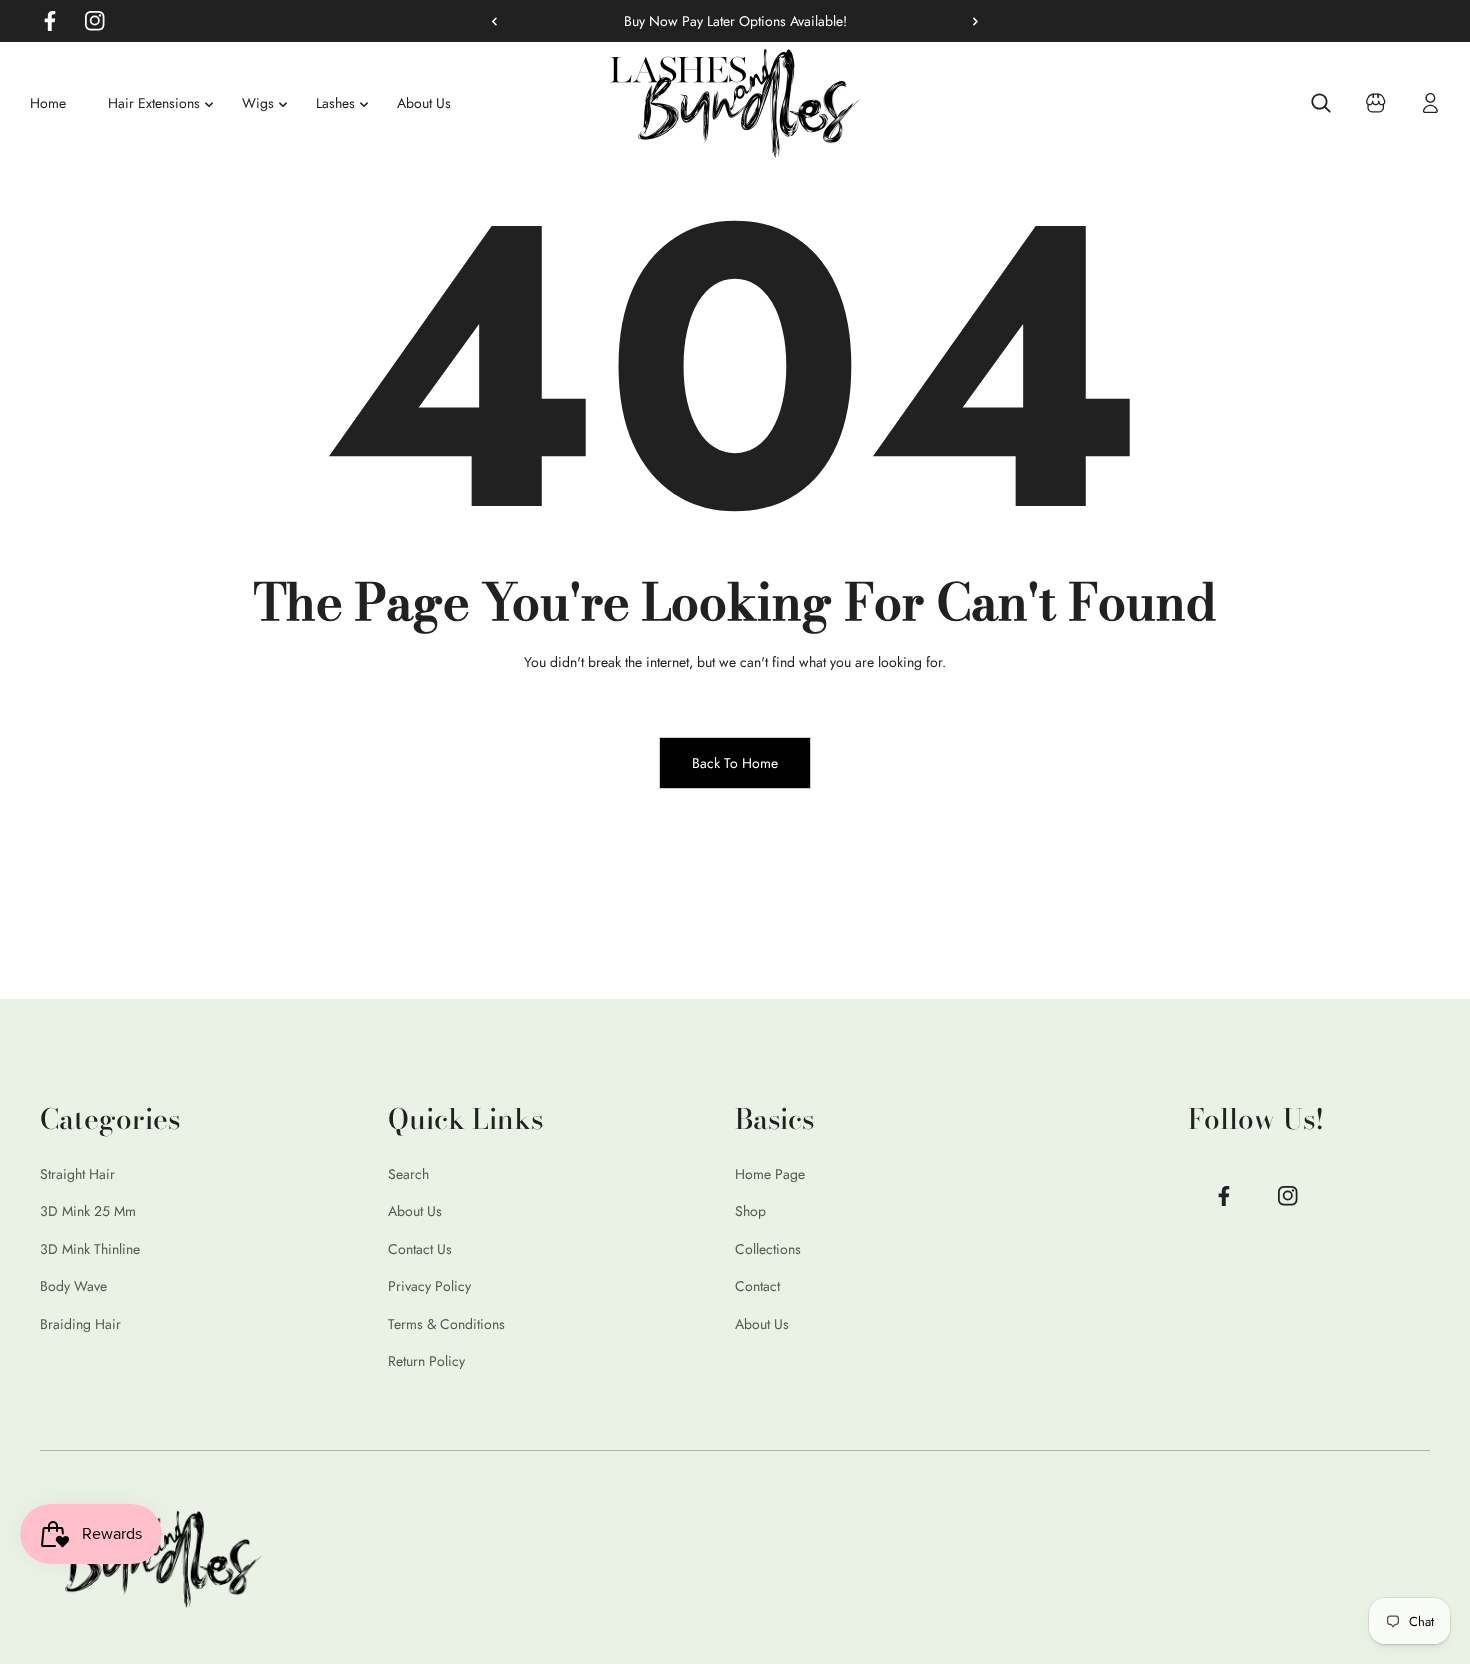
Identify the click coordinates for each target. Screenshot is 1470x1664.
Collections (768, 1249)
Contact (757, 1287)
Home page (770, 1174)
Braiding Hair (80, 1324)
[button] (968, 21)
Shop (750, 1212)
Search (408, 1174)
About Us (415, 1212)
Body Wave (73, 1287)
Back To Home (735, 763)
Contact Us (420, 1249)
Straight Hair (77, 1174)
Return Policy (426, 1361)
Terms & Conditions (446, 1324)
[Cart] (1376, 103)
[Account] (1431, 103)
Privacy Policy (429, 1287)
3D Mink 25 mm (88, 1212)
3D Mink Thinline (90, 1249)
